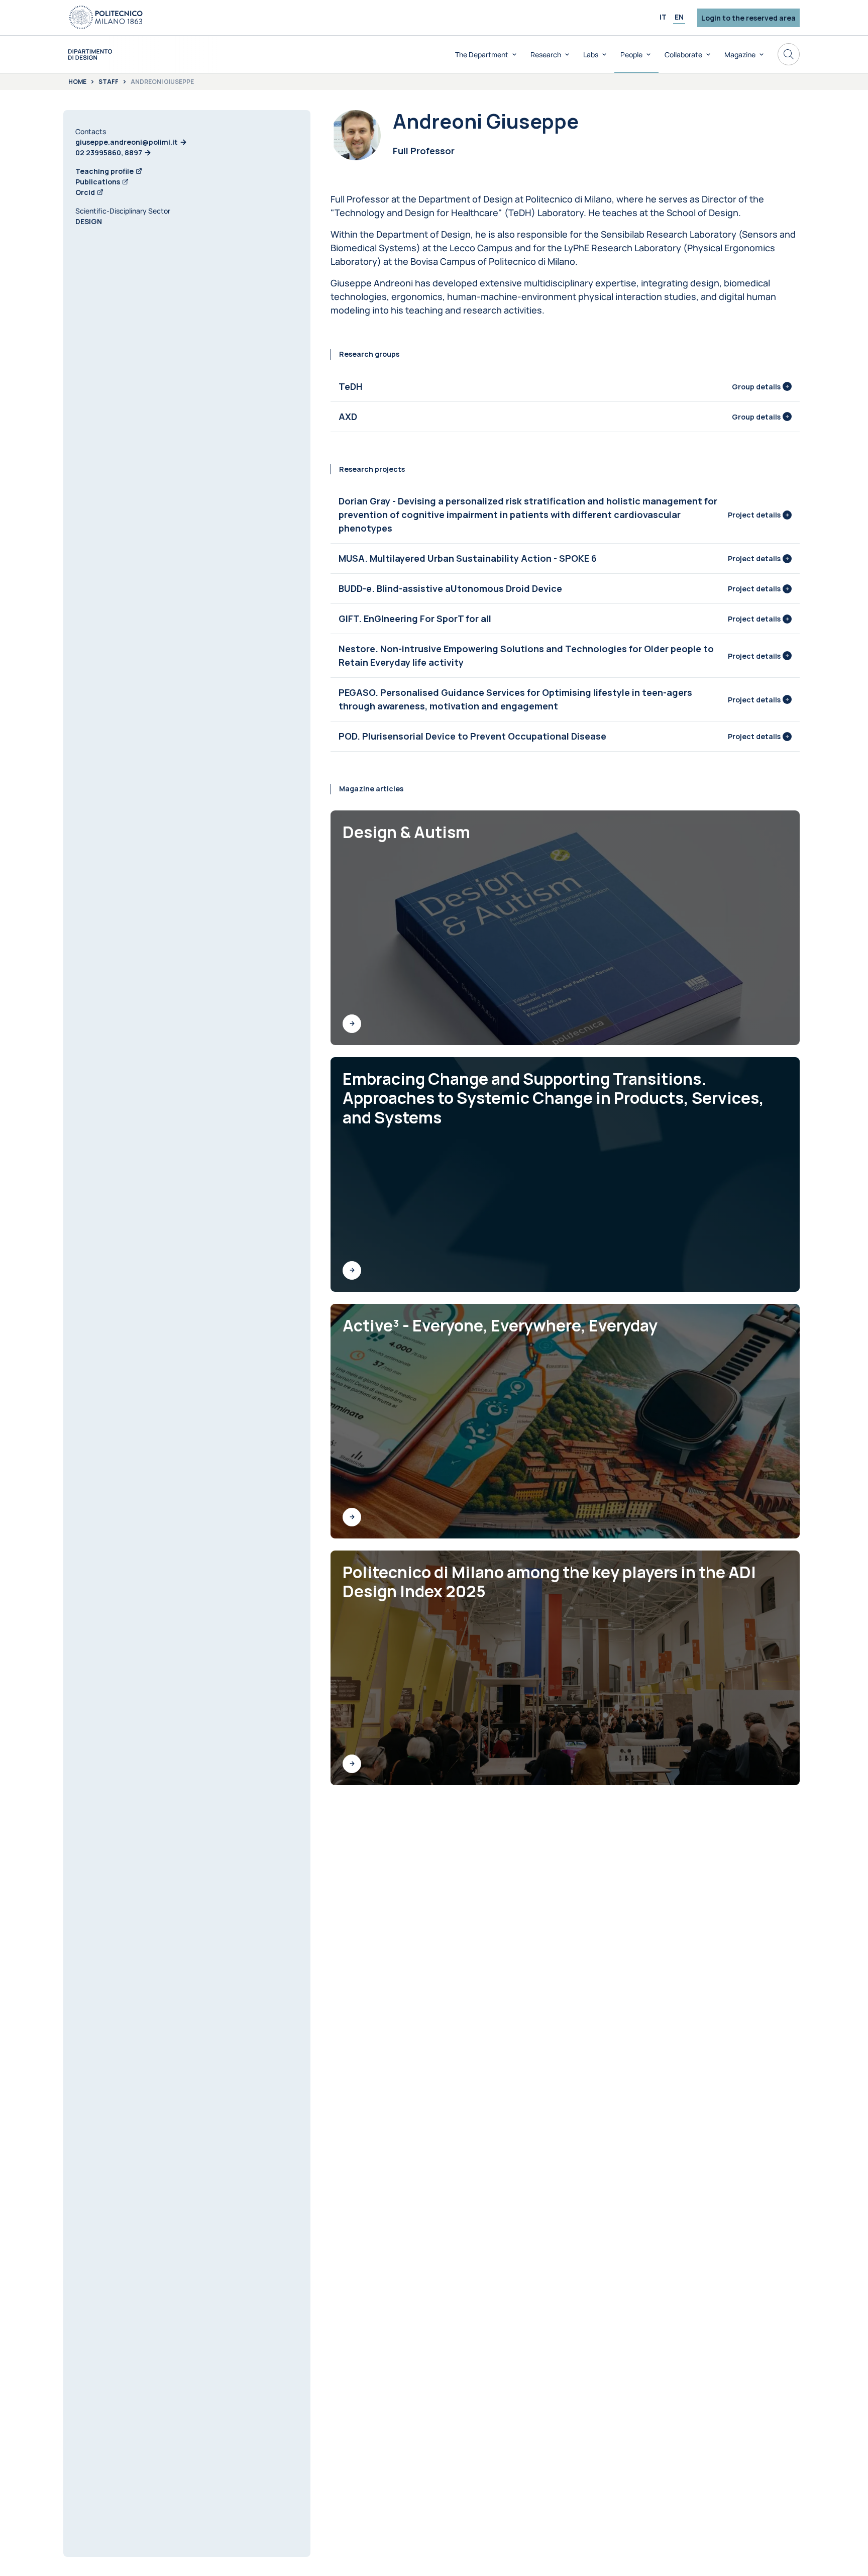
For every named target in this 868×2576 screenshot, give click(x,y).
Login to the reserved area (748, 18)
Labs (591, 55)
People (631, 55)
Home (77, 82)
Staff (108, 82)
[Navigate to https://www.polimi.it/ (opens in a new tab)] (106, 18)
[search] (789, 54)
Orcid (85, 192)
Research (546, 55)
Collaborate (683, 55)
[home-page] (90, 55)
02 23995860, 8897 (109, 152)
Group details (756, 387)
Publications (98, 182)
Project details (754, 515)
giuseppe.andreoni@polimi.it (127, 142)
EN (679, 17)
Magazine (740, 55)
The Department (482, 55)
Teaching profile (104, 171)
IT (663, 17)
